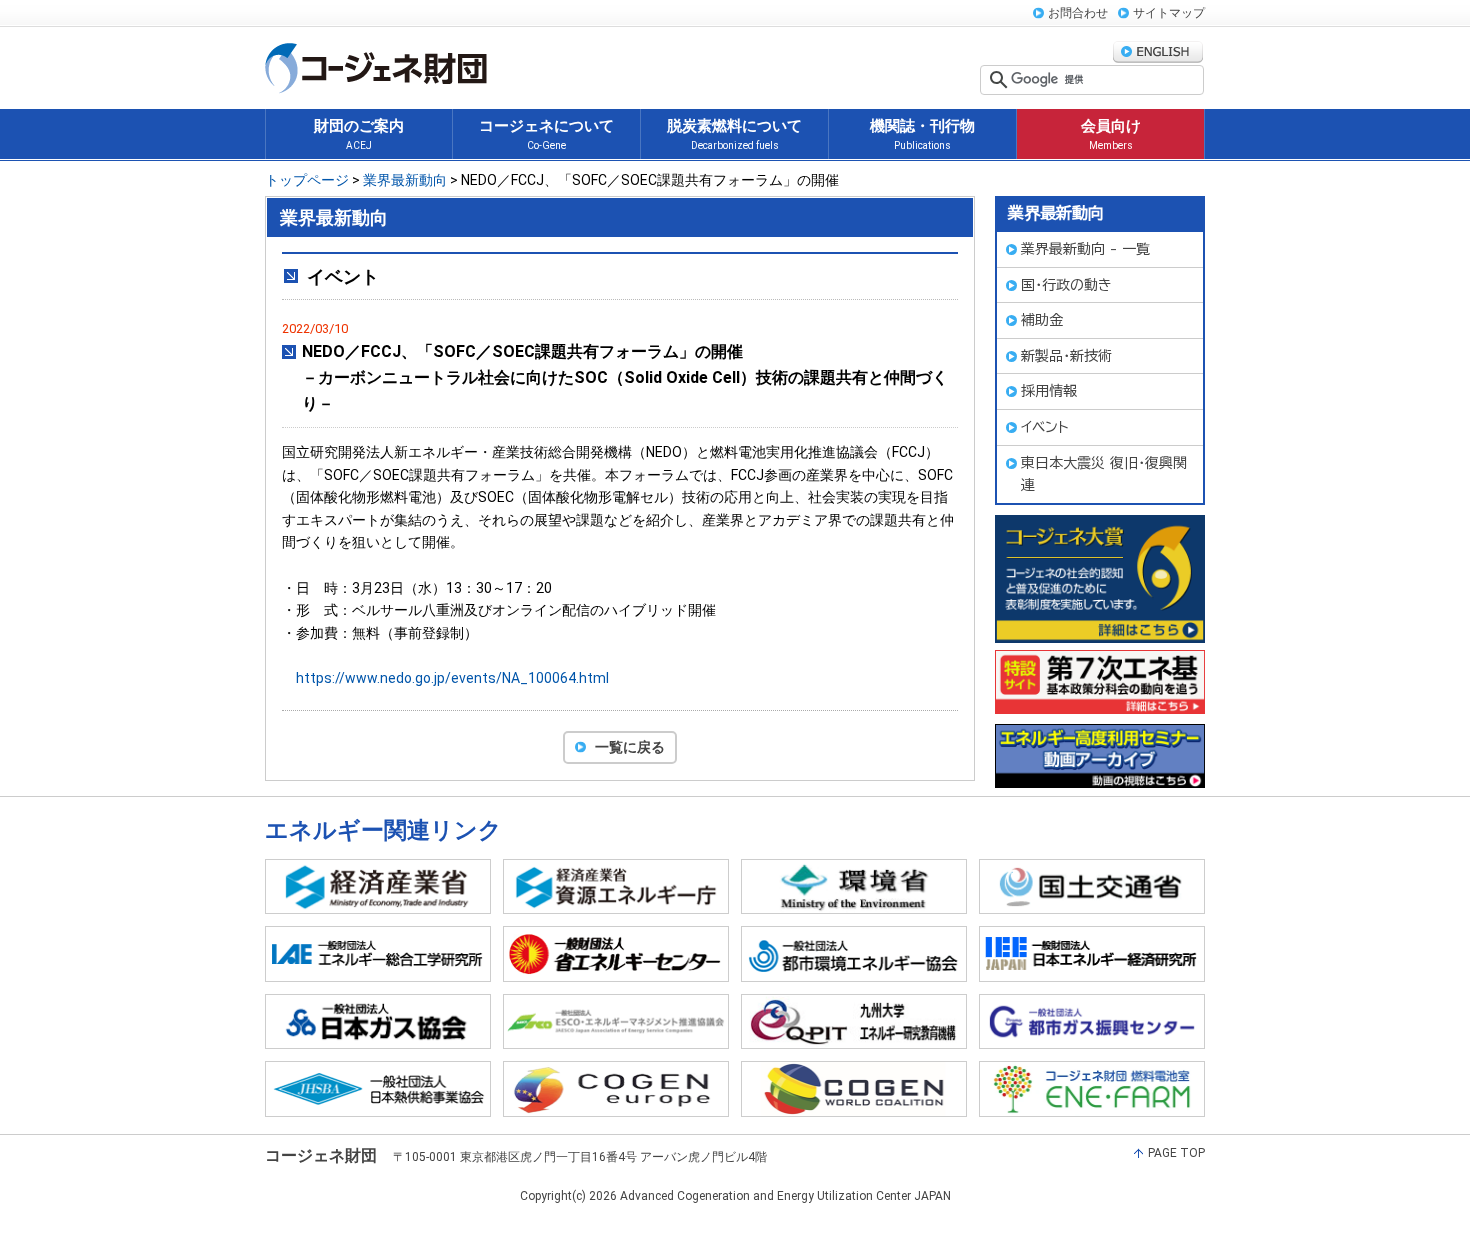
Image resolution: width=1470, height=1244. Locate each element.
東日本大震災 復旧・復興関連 (1104, 474)
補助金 (1042, 320)
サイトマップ (1169, 13)
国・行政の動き (1066, 285)
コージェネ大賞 (1100, 579)
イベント (1045, 427)
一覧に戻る (630, 747)
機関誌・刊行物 (922, 134)
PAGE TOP (1176, 1153)
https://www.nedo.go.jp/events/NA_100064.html (452, 678)
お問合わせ (1078, 13)
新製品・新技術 (1066, 356)
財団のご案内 (359, 134)
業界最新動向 (405, 180)
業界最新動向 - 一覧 (1085, 249)
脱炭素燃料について (734, 134)
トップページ (307, 180)
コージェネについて (546, 134)
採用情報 (1049, 391)
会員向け (1111, 134)
